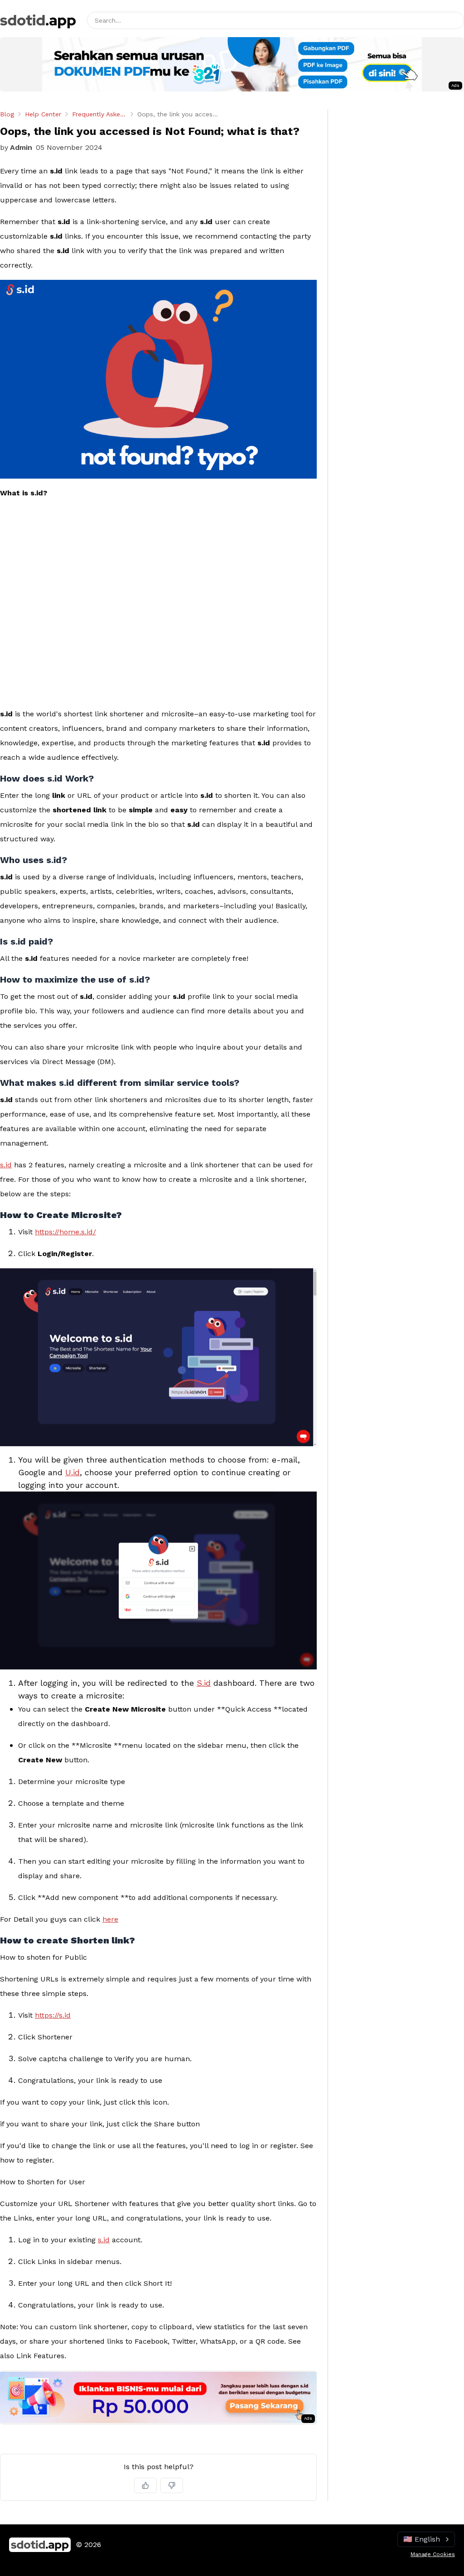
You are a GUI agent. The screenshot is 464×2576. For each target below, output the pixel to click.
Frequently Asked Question (99, 114)
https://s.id (53, 2015)
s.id (6, 1165)
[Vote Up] (145, 2485)
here (110, 1919)
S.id (204, 1683)
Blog (7, 114)
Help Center (43, 114)
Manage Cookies (433, 2554)
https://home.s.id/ (65, 1232)
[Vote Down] (172, 2485)
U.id (72, 1472)
